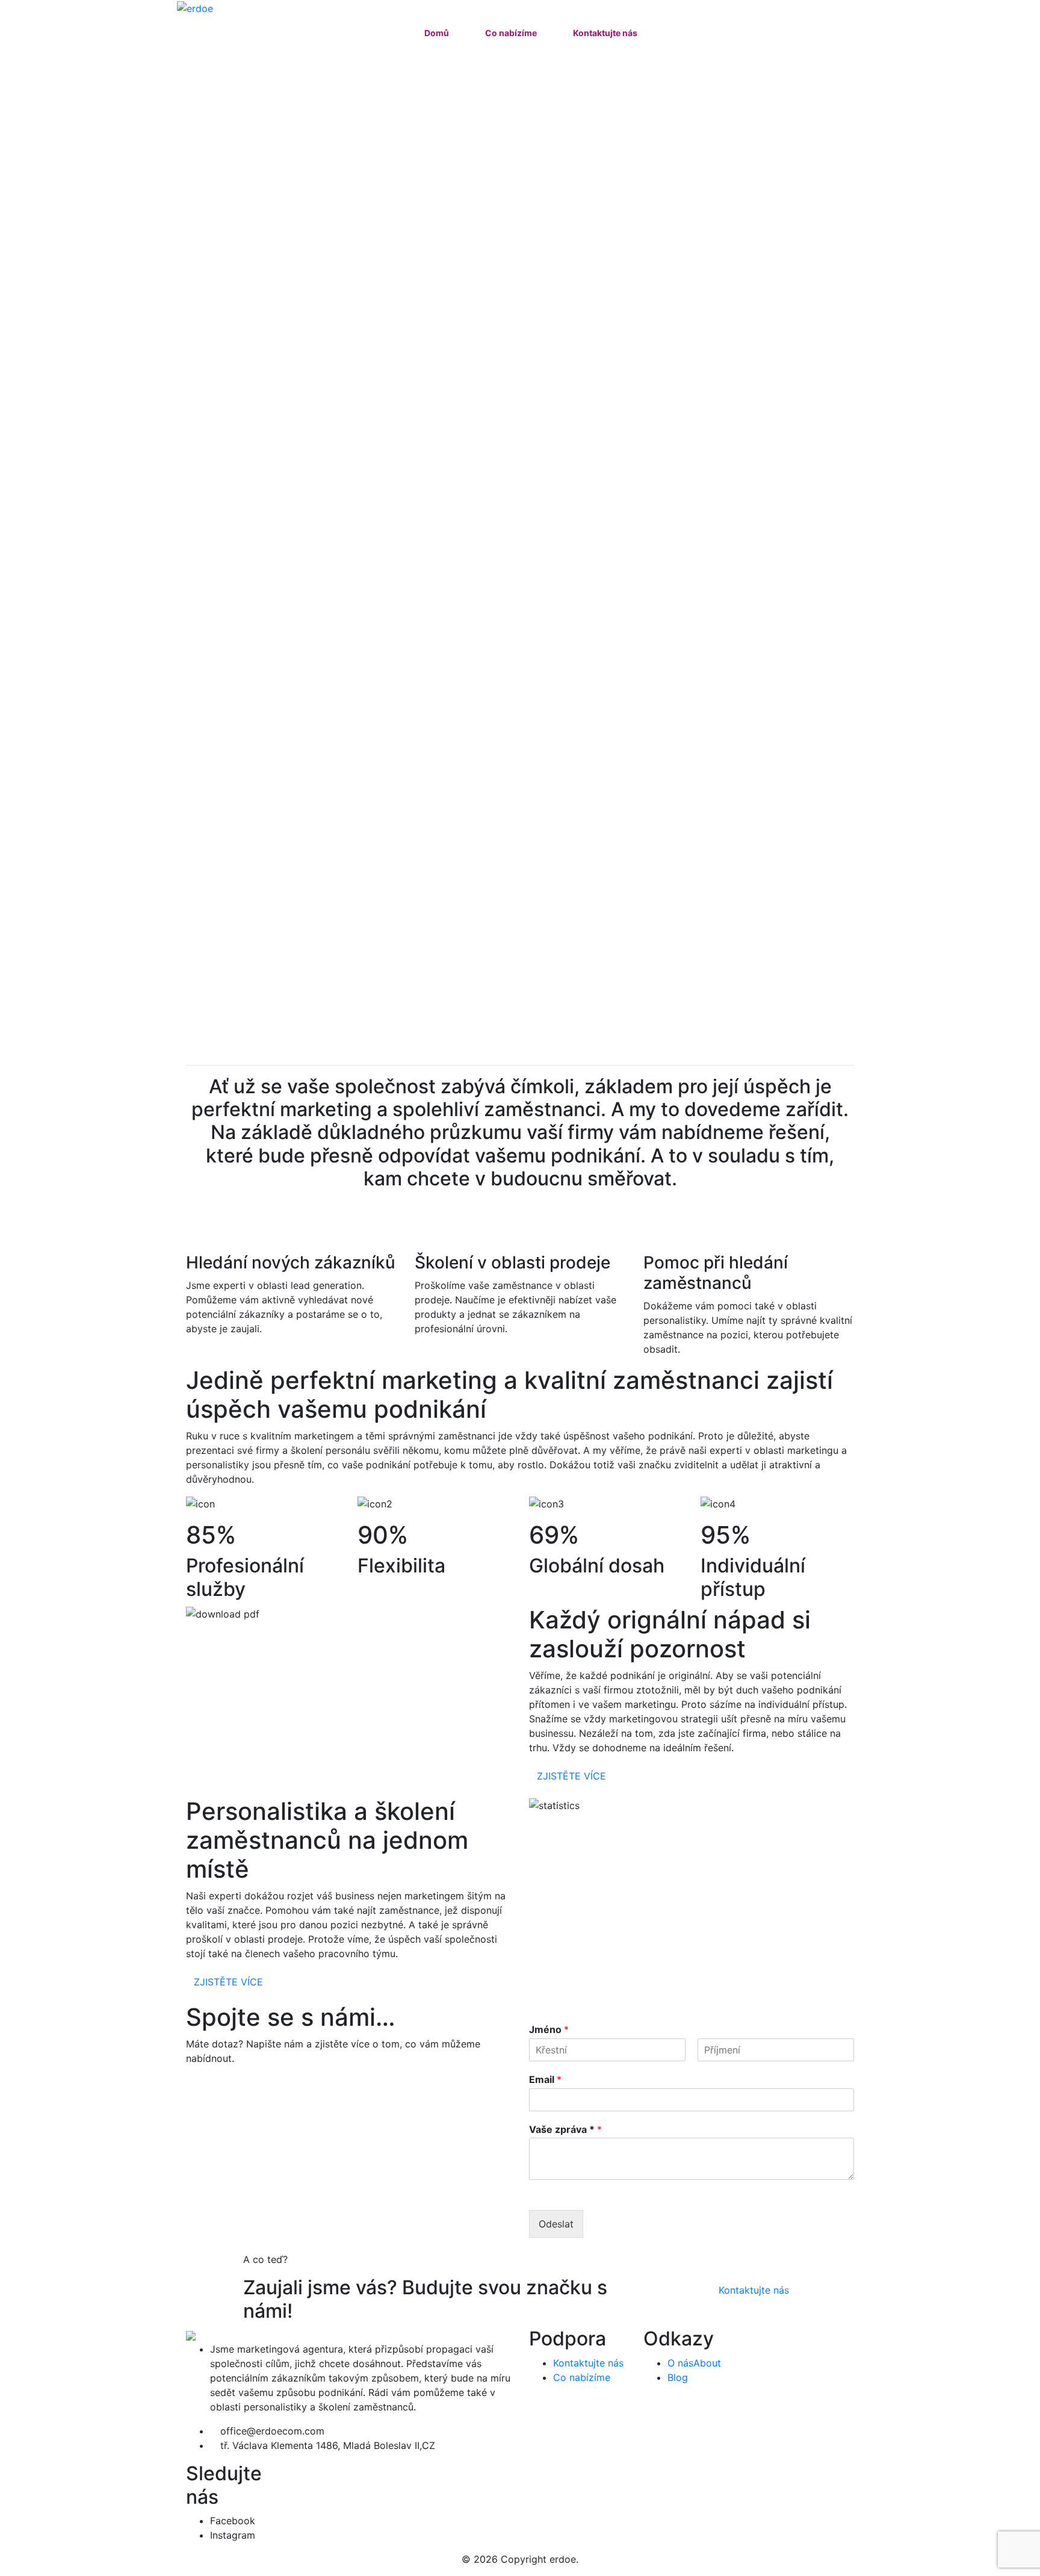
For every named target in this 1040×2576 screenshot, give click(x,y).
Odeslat (556, 2224)
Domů (437, 33)
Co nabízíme (511, 33)
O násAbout (694, 2363)
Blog (678, 2377)
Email (545, 2079)
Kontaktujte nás (605, 33)
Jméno (549, 2029)
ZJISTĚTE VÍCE (571, 1776)
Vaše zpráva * (565, 2129)
